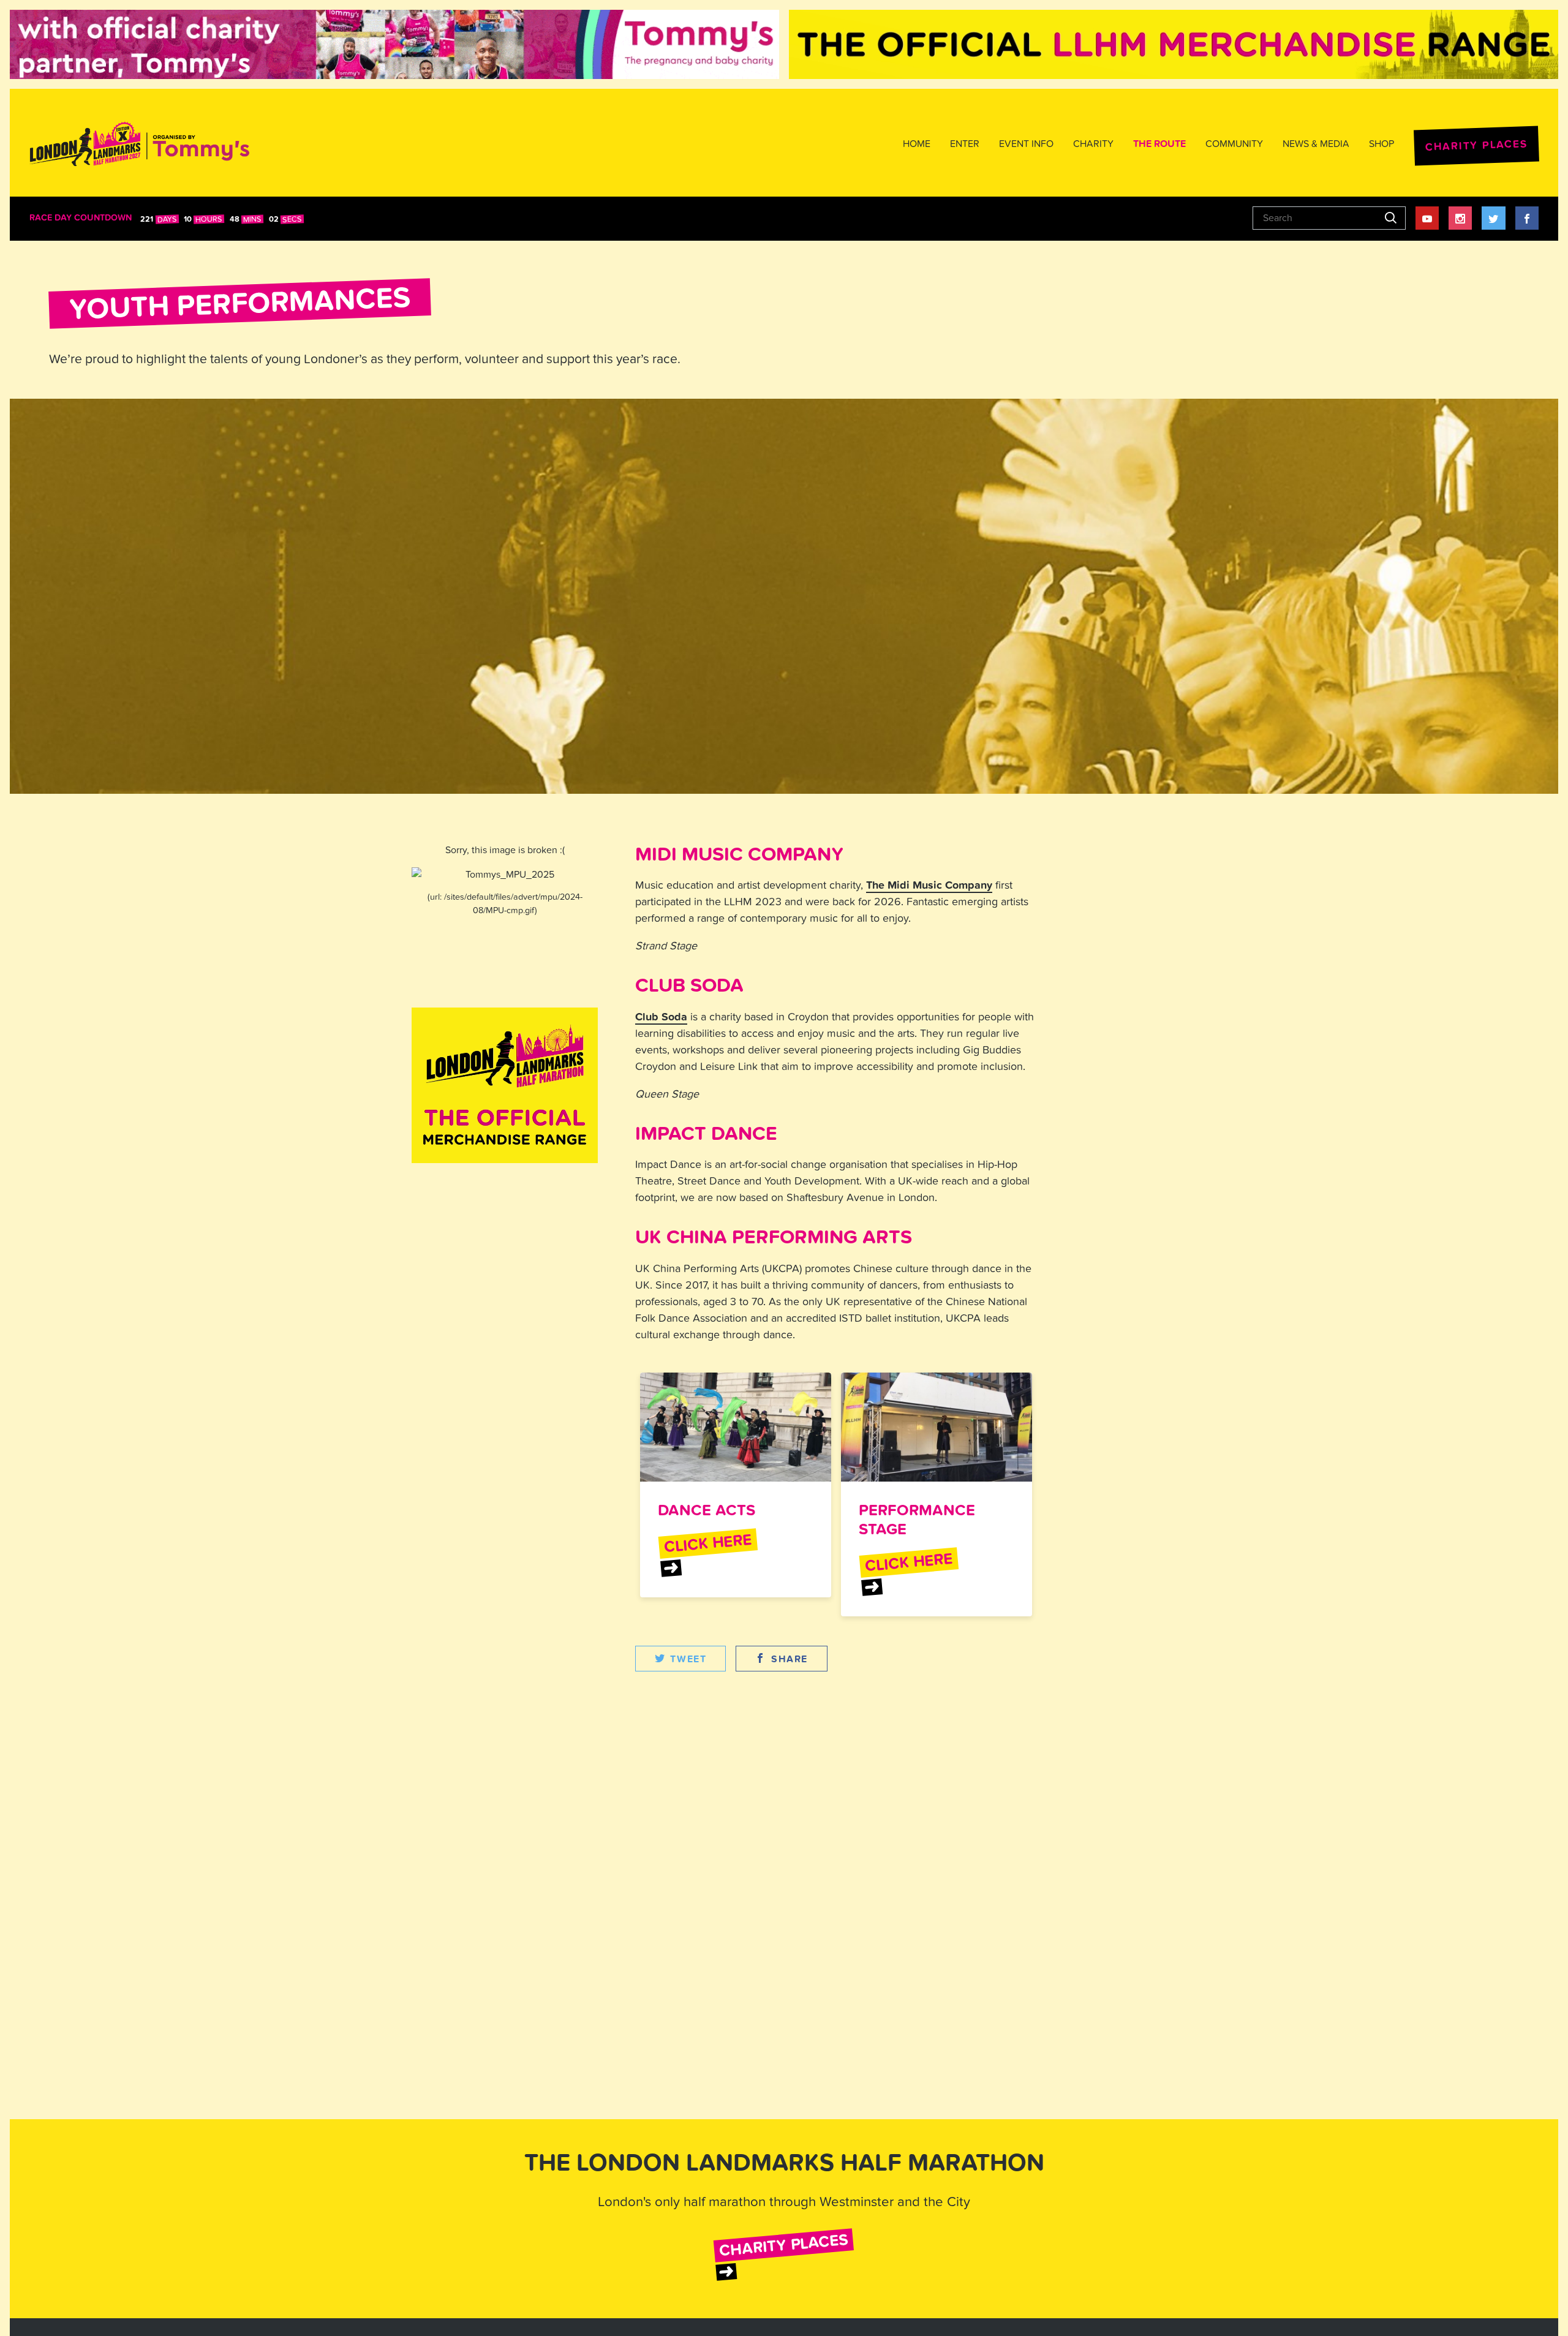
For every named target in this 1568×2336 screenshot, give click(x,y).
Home (917, 144)
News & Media (1316, 144)
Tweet (688, 1659)
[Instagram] (1460, 218)
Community (1234, 144)
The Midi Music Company (929, 885)
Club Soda (661, 1017)
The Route (1159, 144)
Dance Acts (707, 1510)
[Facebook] (1527, 218)
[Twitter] (1493, 218)
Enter (965, 144)
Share (790, 1659)
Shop (1381, 144)
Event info (1026, 144)
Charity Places (1476, 145)
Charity (1093, 144)
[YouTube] (1427, 218)
